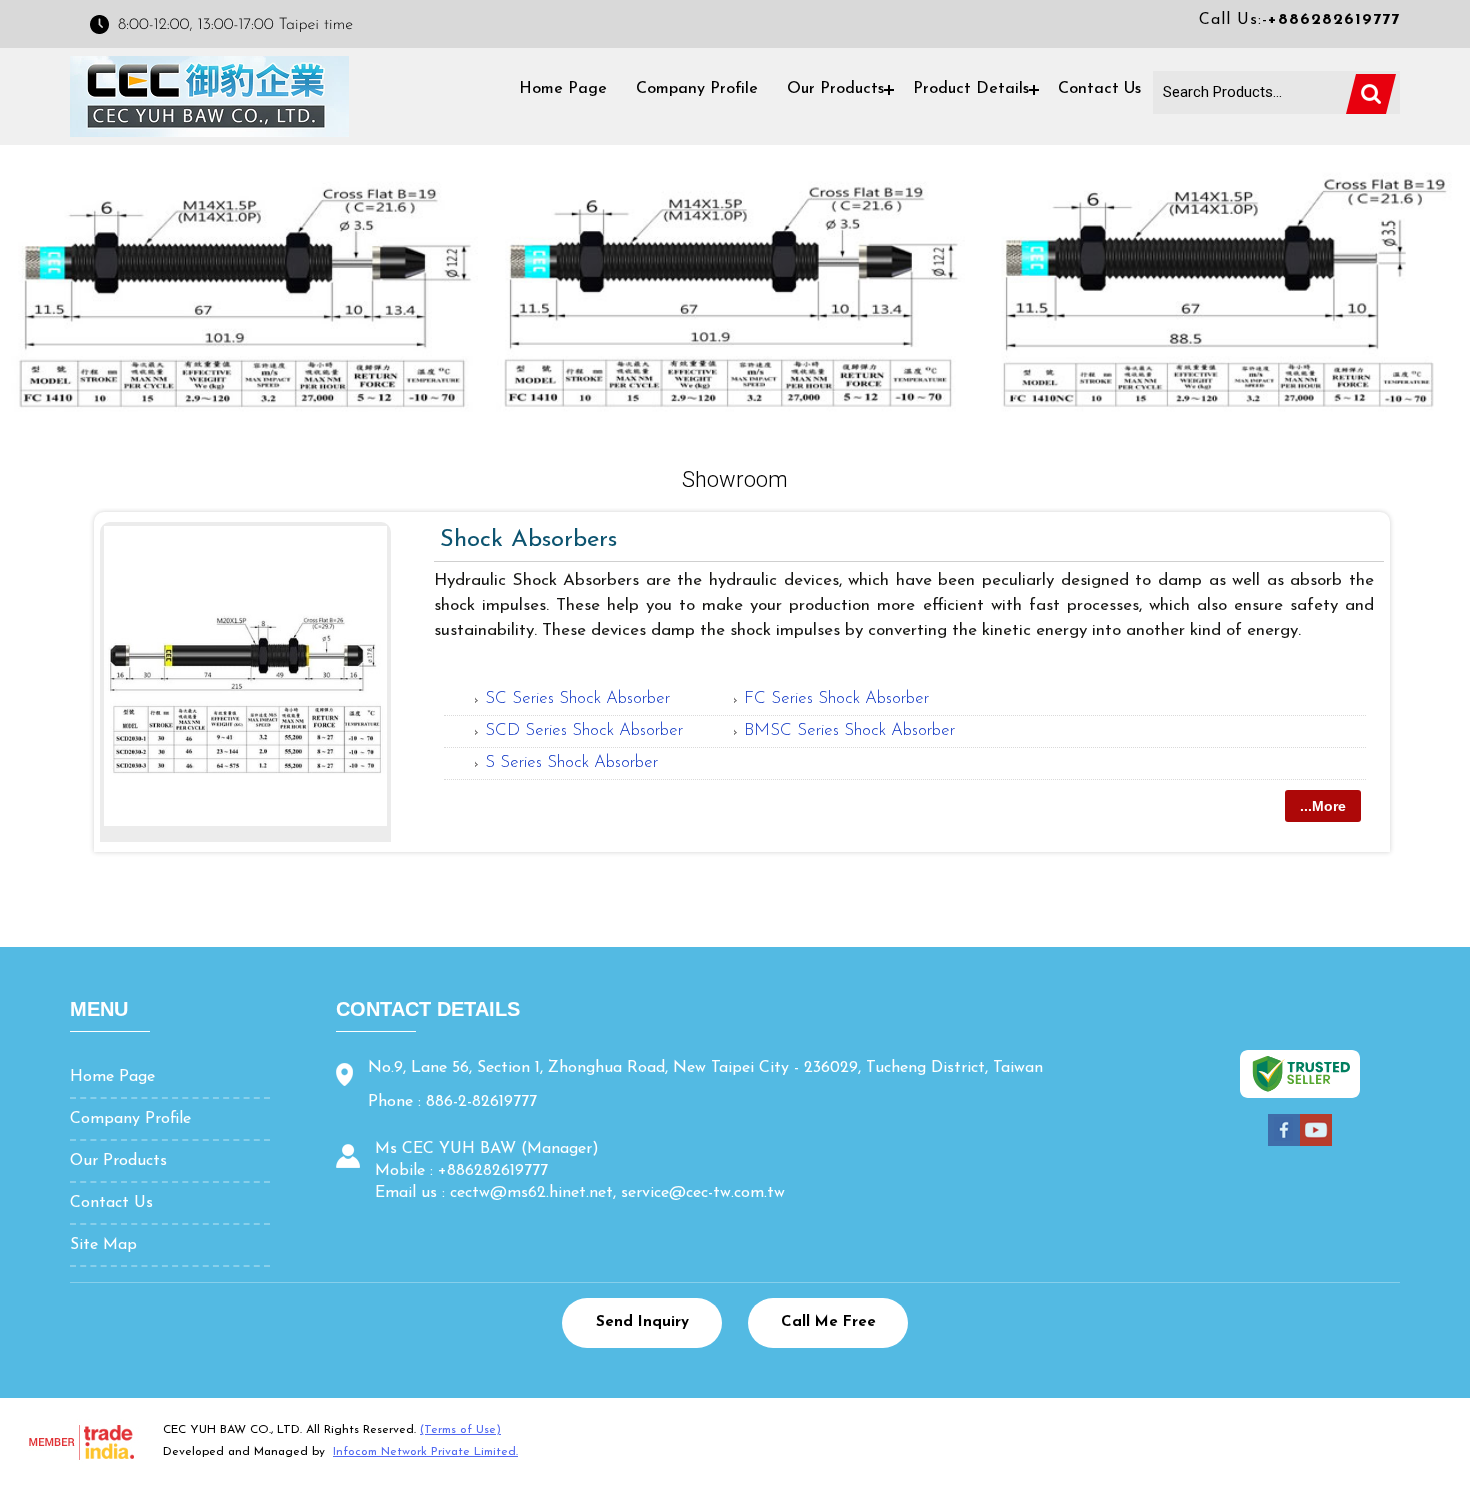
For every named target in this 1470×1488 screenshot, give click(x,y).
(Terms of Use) (460, 1430)
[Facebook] (1284, 1143)
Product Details (971, 89)
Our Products (835, 89)
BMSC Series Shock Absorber (849, 730)
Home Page (563, 89)
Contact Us (1099, 89)
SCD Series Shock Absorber (584, 730)
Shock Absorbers (528, 540)
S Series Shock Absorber (571, 762)
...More (1323, 806)
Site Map (103, 1245)
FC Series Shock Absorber (836, 698)
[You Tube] (1316, 1143)
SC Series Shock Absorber (577, 698)
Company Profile (697, 89)
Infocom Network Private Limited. (425, 1452)
